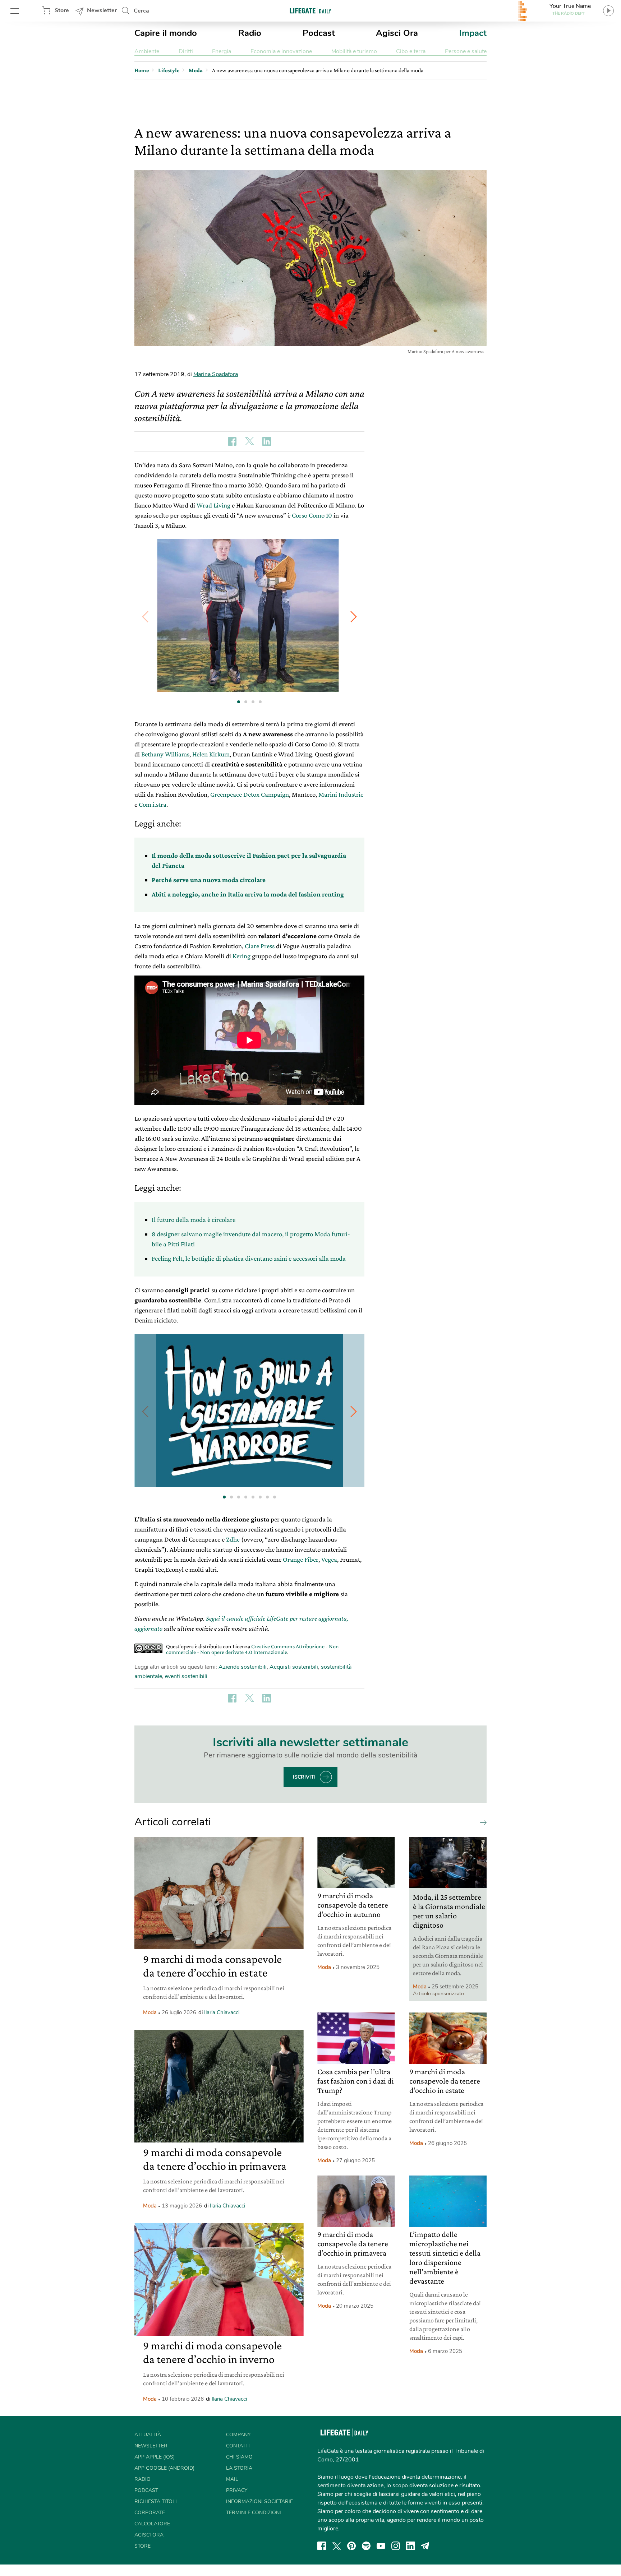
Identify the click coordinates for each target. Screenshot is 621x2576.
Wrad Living (213, 505)
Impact (473, 33)
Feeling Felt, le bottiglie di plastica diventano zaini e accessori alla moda (249, 1258)
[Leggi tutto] (482, 1822)
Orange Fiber (301, 1559)
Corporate (150, 2513)
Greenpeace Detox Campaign (250, 794)
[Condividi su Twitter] (249, 441)
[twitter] (337, 2546)
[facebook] (322, 2546)
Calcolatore (152, 2524)
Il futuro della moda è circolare (194, 1220)
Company (238, 2435)
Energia (222, 51)
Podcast (319, 33)
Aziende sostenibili (243, 1667)
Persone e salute (466, 51)
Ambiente (147, 51)
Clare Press (260, 946)
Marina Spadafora (216, 374)
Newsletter (102, 10)
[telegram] (425, 2546)
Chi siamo (239, 2457)
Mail (232, 2479)
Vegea (329, 1559)
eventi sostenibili (186, 1676)
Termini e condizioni (254, 2513)
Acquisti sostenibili (294, 1667)
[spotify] (366, 2546)
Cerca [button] (141, 11)
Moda (150, 2012)
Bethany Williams (165, 754)
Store (62, 10)
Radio (250, 33)
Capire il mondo (166, 33)
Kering (241, 956)
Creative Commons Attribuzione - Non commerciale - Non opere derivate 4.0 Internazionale (252, 1649)
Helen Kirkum (211, 754)
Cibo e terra (411, 51)
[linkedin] (410, 2546)
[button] (354, 617)
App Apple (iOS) (155, 2457)
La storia (239, 2468)
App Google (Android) (164, 2468)
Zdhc (233, 1539)
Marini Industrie (341, 794)
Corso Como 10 (312, 515)
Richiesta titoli (156, 2501)
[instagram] (396, 2546)
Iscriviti (304, 1777)
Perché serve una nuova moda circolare (209, 880)
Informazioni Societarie (259, 2501)
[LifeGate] (310, 11)
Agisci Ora (397, 33)
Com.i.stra (153, 804)
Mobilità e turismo (354, 51)
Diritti (186, 51)
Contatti (238, 2446)
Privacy (237, 2490)
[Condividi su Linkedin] (267, 441)
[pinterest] (351, 2546)
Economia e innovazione (281, 51)
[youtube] (381, 2546)
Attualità (148, 2435)
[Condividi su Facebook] (232, 441)
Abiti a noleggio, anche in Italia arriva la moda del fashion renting (248, 894)
